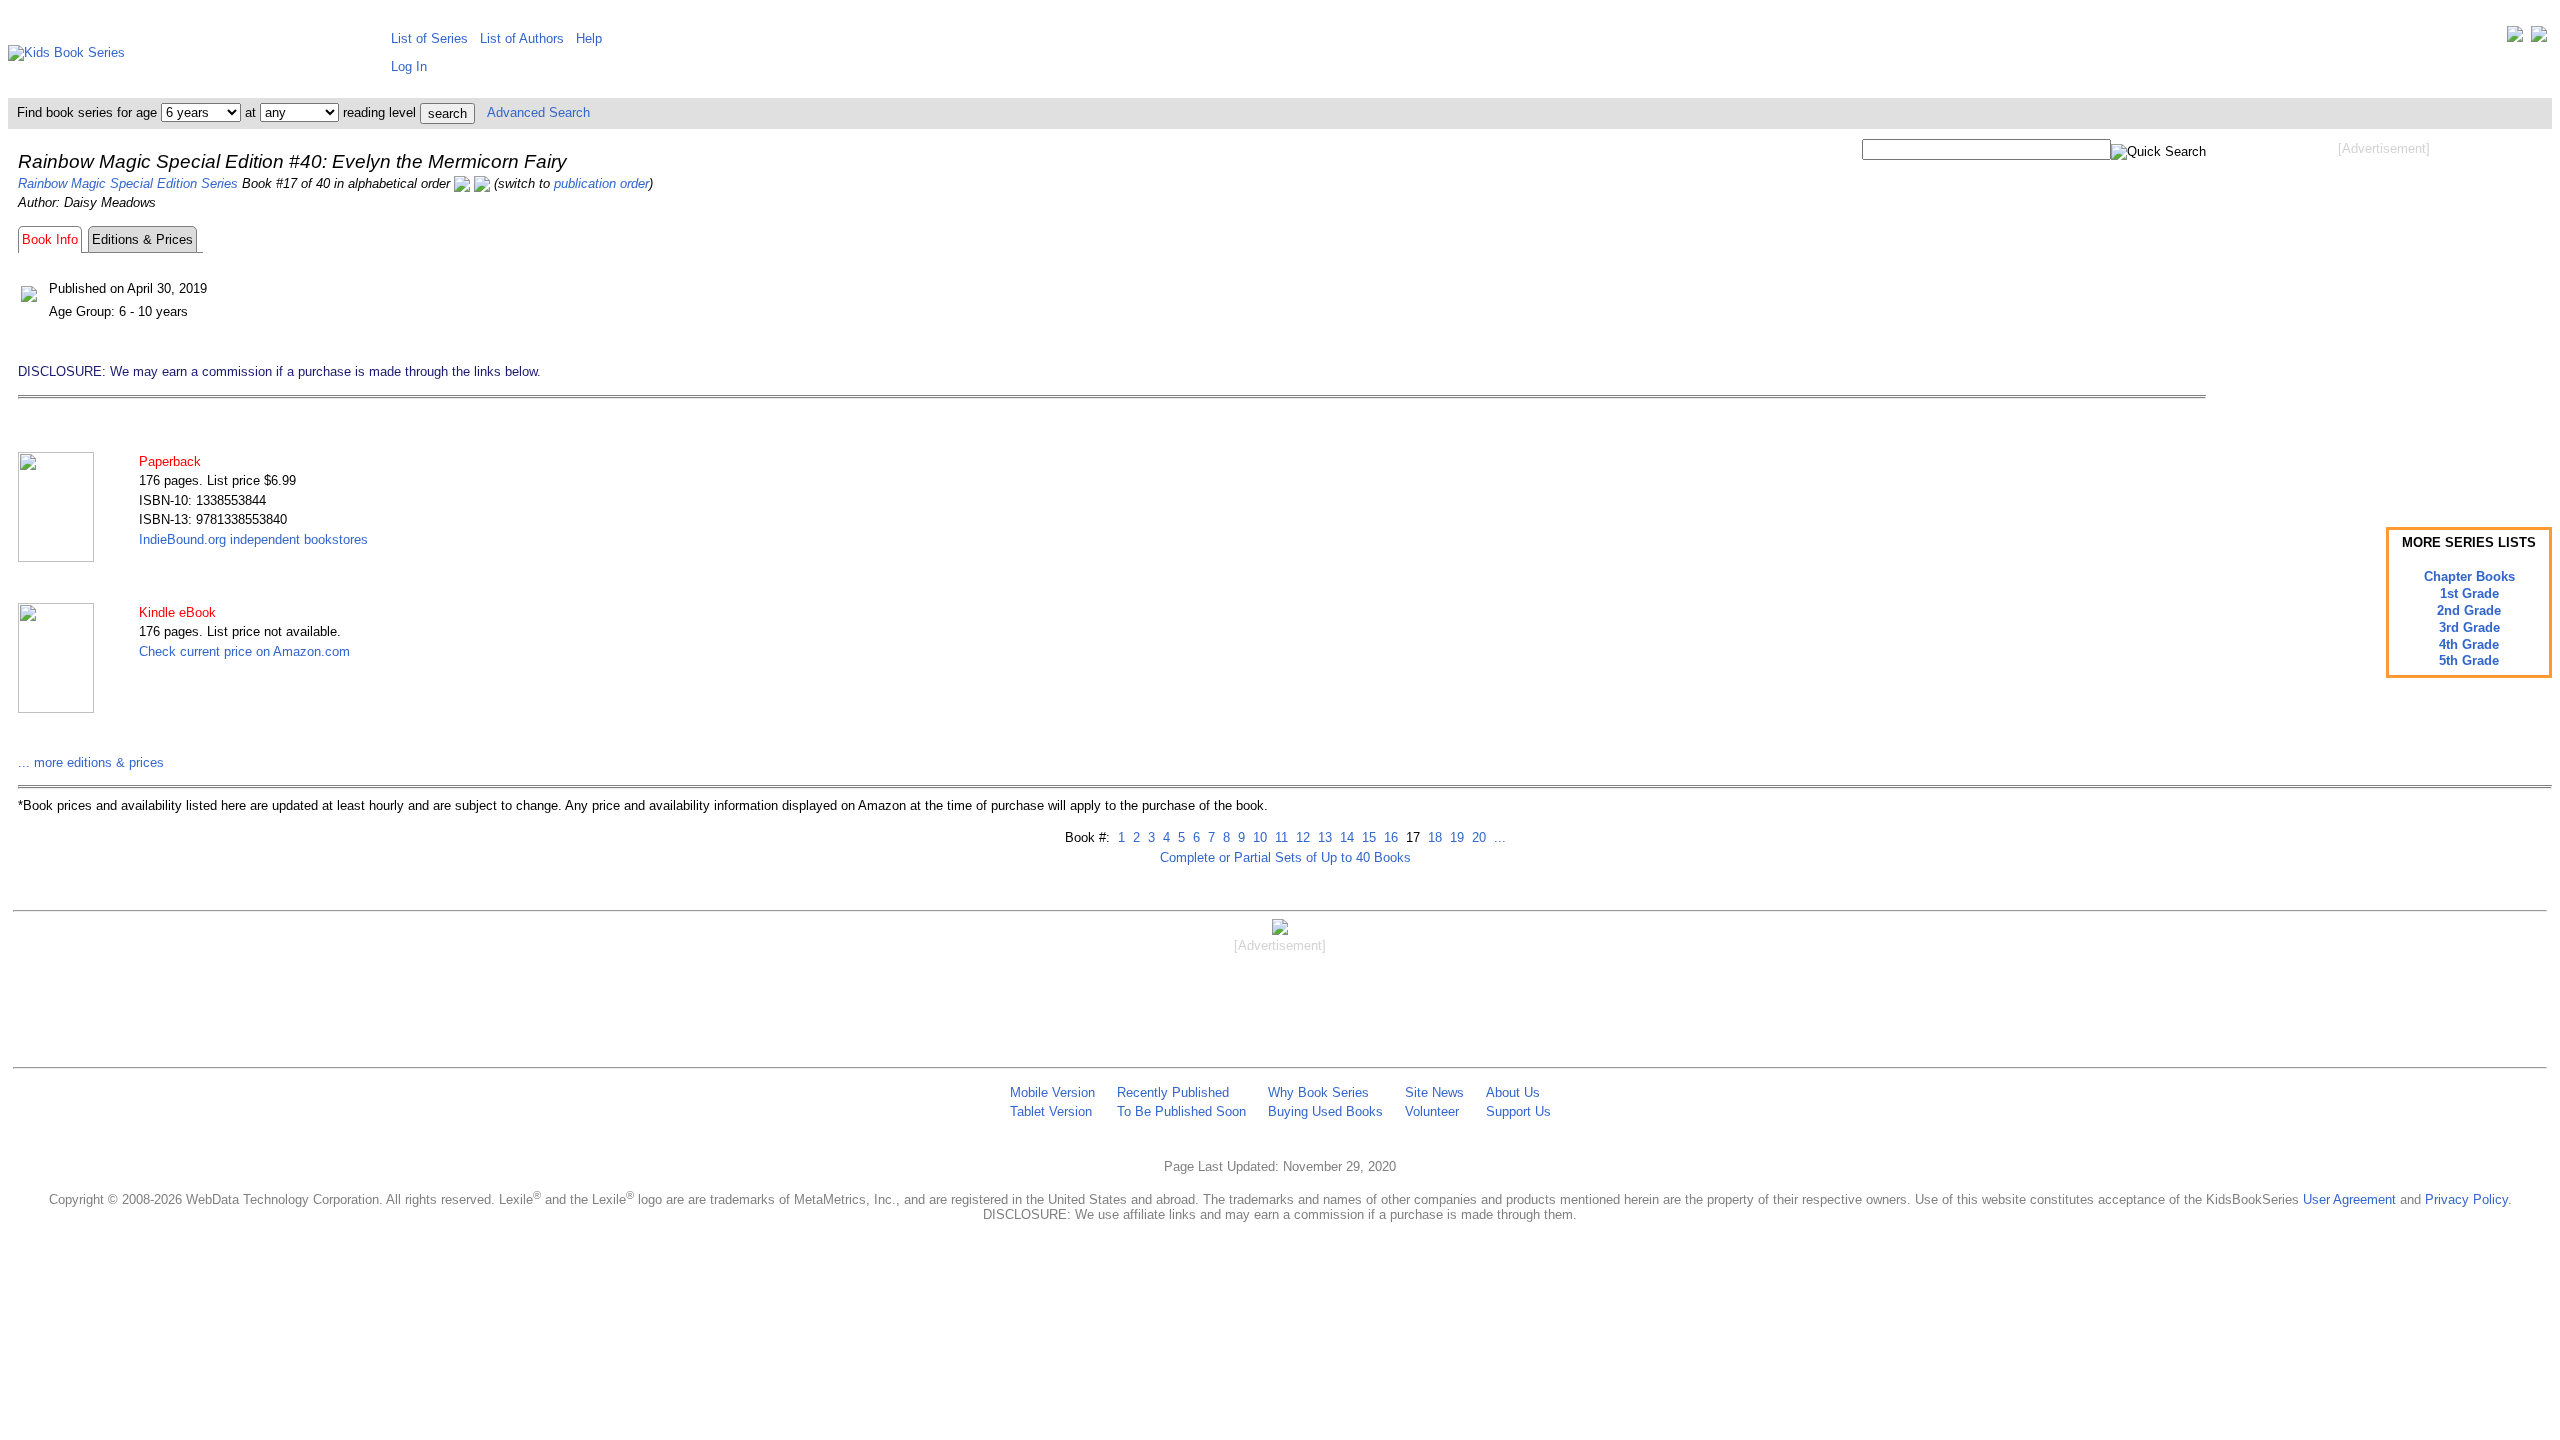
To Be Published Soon (1181, 1111)
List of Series (429, 38)
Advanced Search (538, 112)
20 (1477, 837)
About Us (1513, 1092)
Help (589, 38)
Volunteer (1432, 1111)
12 (1301, 837)
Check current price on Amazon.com (244, 651)
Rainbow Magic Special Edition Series (128, 183)
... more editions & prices (91, 762)
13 (1323, 837)
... (1498, 837)
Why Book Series (1318, 1092)
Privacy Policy (2466, 1199)
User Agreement (2349, 1199)
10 (1258, 837)
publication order (601, 183)
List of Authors (522, 38)
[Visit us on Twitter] (2515, 38)
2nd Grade (2469, 610)
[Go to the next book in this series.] (482, 183)
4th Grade (2469, 644)
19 (1455, 837)
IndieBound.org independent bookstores (253, 539)
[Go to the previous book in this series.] (462, 183)
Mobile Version (1052, 1092)
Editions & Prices (142, 239)
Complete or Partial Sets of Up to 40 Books (1285, 857)
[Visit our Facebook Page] (2539, 38)
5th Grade (2469, 660)
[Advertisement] (2384, 318)
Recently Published (1173, 1092)
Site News (1434, 1092)
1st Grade (2469, 593)
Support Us (1518, 1111)
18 (1433, 837)
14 (1345, 837)
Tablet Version (1051, 1111)
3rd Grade (2469, 627)
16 (1389, 837)
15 (1367, 837)
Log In (409, 66)
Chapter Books (2469, 576)
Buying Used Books (1325, 1111)
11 (1279, 837)
